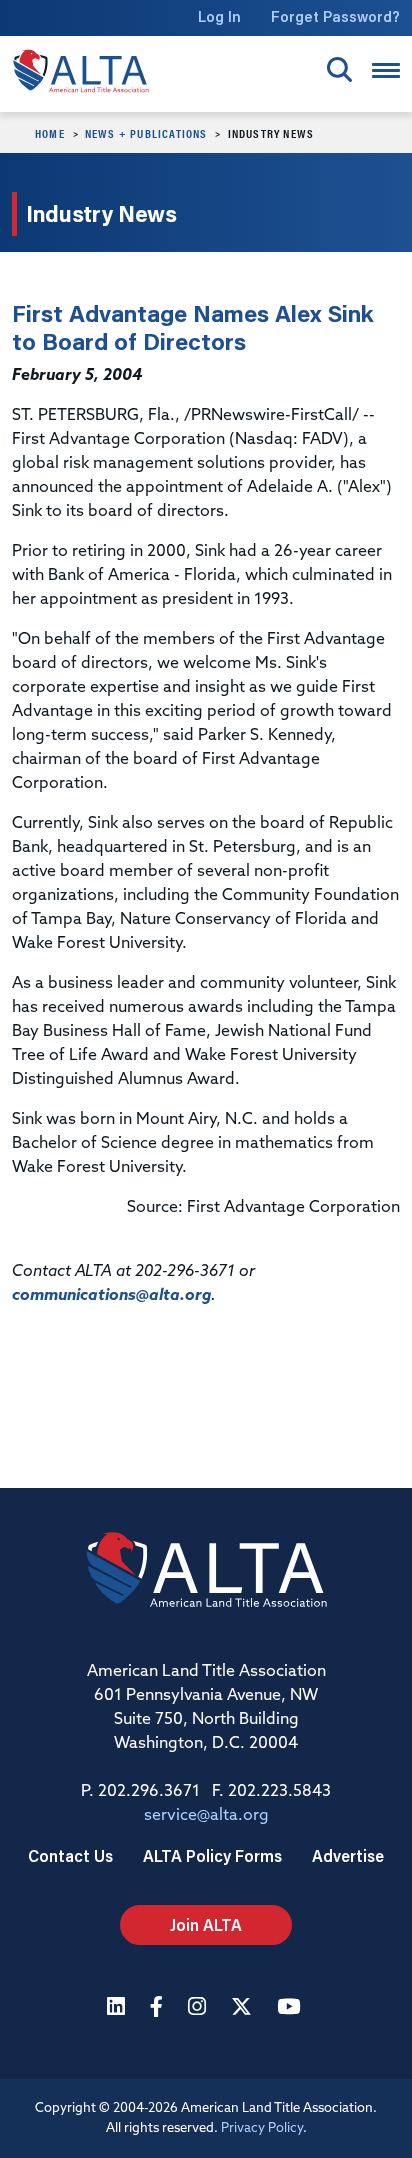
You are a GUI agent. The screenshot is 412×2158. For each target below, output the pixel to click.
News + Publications (146, 133)
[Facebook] (159, 2008)
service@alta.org (206, 1816)
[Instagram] (199, 2008)
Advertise (348, 1855)
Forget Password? (335, 16)
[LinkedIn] (118, 2008)
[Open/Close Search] (339, 69)
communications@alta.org (111, 1296)
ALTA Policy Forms (212, 1855)
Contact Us (70, 1855)
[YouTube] (291, 2008)
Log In (219, 16)
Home (50, 133)
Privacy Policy (262, 2128)
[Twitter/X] (244, 2008)
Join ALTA (206, 1924)
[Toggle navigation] (386, 70)
